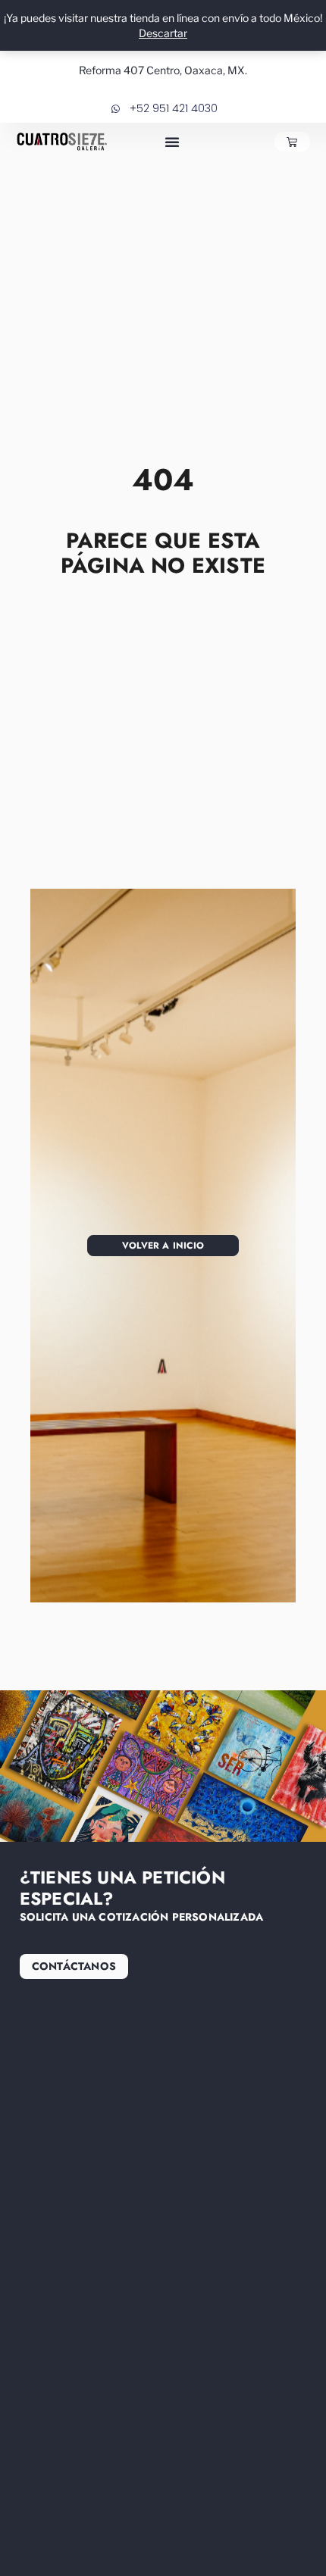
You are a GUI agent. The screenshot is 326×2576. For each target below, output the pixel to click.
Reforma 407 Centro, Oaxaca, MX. (163, 70)
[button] (172, 142)
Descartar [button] (163, 33)
